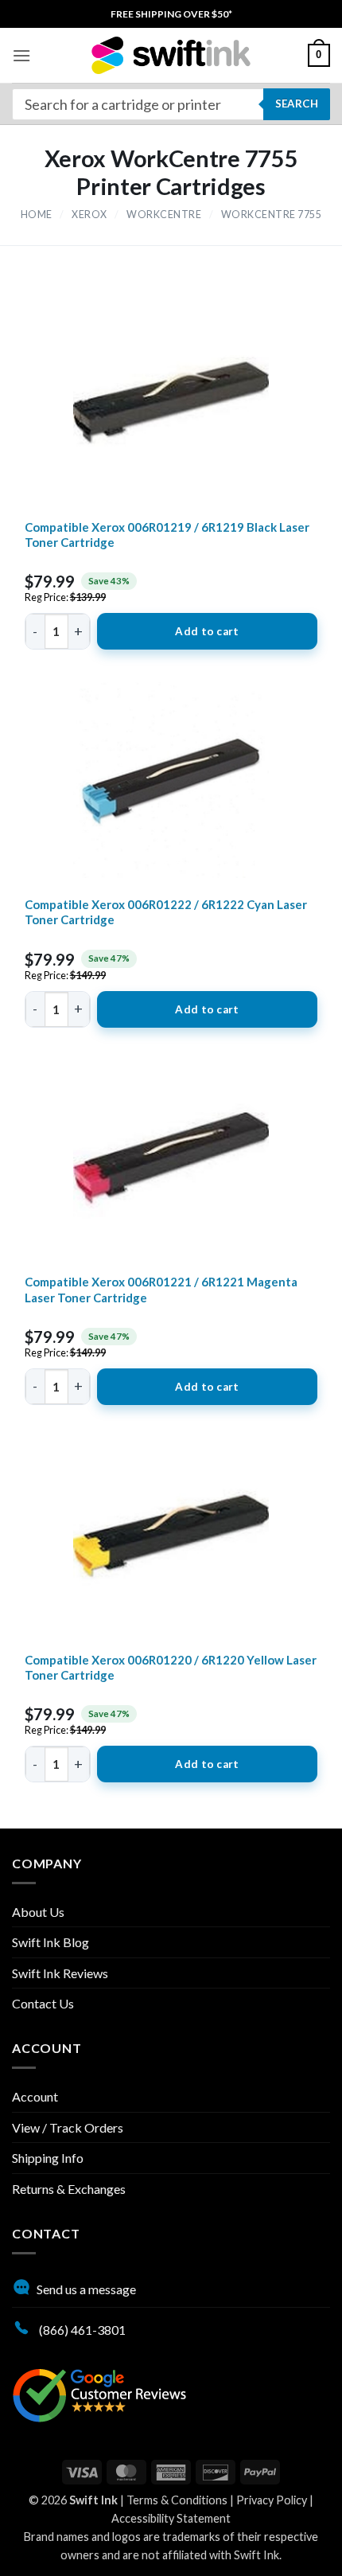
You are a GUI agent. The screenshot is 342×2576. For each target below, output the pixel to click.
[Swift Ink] (171, 55)
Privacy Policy (272, 2500)
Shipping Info (48, 2158)
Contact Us (43, 2003)
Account (35, 2096)
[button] (21, 55)
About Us (38, 1912)
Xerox (89, 215)
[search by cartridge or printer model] (171, 104)
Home (37, 215)
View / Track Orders (68, 2127)
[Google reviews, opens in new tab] (99, 2394)
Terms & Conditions (177, 2500)
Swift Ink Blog (51, 1942)
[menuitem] (171, 14)
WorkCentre (164, 215)
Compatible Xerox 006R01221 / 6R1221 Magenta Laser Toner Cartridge (161, 1290)
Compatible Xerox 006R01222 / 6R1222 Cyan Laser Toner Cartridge (166, 912)
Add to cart (207, 631)
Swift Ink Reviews (60, 1973)
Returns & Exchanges (69, 2189)
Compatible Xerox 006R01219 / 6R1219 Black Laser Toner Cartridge (167, 535)
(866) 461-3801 (81, 2330)
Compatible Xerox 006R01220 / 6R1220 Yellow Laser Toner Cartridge (171, 1668)
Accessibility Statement (171, 2518)
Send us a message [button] (86, 2289)
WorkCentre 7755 (272, 215)
